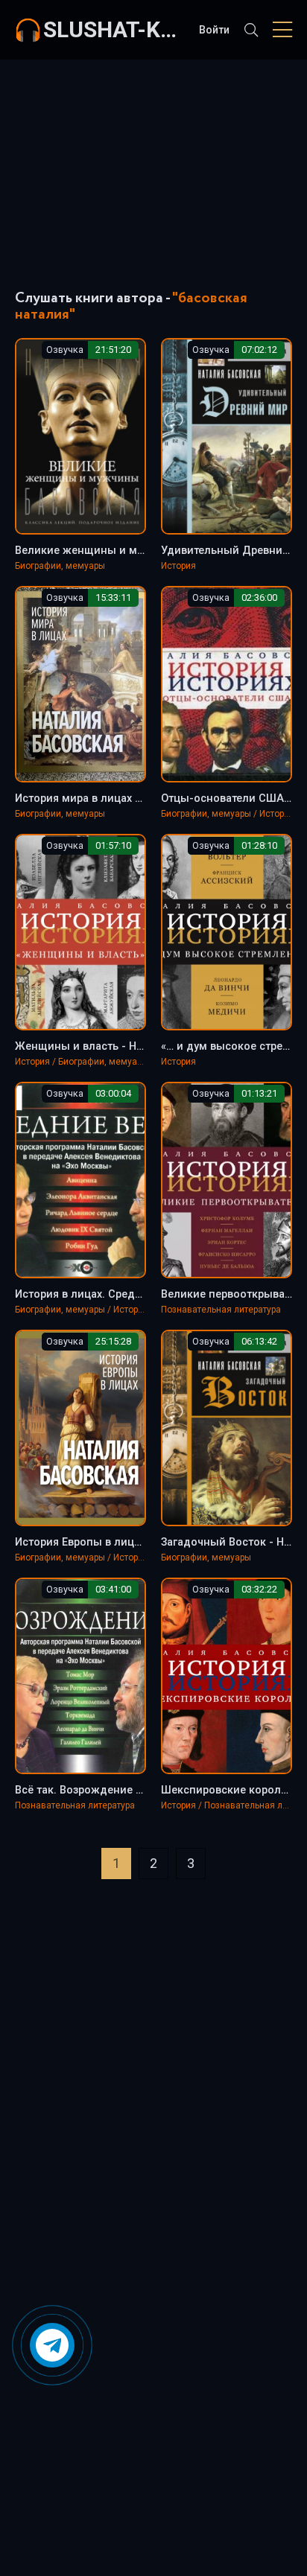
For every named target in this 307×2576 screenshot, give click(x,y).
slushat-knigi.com (114, 29)
